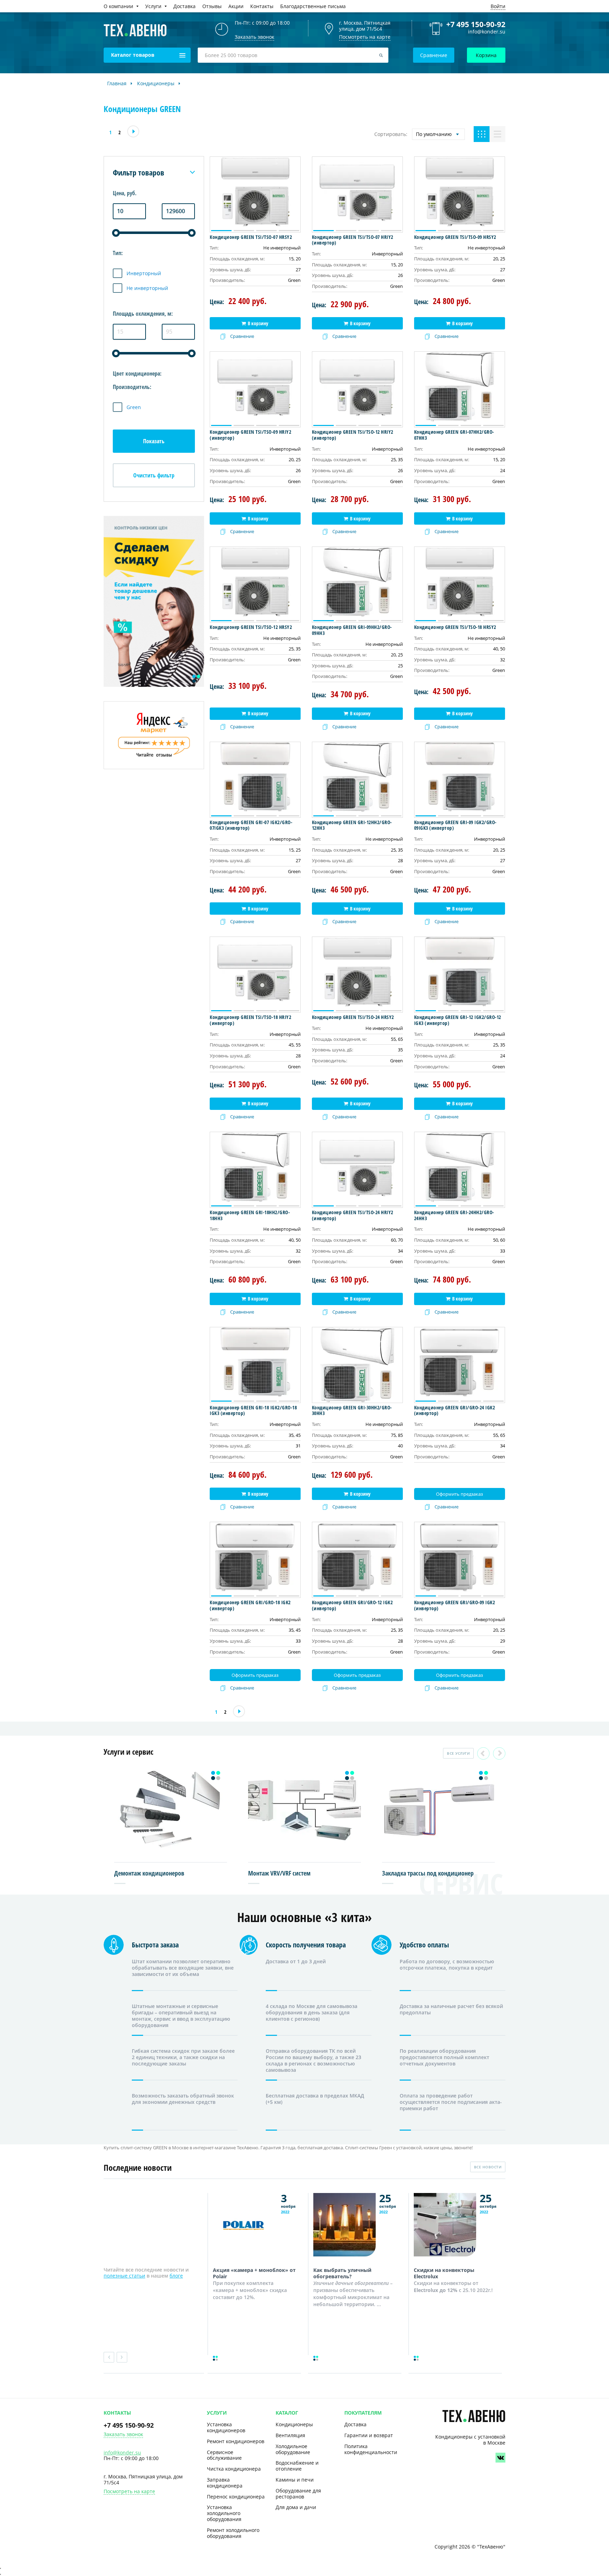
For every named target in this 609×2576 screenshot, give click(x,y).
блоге (176, 2276)
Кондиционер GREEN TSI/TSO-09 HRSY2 (455, 237)
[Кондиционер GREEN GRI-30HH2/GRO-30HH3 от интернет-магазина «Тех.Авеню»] (357, 1365)
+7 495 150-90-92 (476, 24)
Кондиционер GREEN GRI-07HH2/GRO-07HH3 (454, 435)
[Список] (497, 134)
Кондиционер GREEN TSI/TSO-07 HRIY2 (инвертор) (353, 240)
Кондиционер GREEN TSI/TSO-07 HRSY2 (251, 237)
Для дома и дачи (296, 2507)
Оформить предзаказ (459, 1494)
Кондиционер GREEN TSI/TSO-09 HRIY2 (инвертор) (250, 435)
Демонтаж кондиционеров (149, 1873)
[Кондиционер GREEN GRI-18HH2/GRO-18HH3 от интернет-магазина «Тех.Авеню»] (255, 1170)
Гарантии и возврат (369, 2435)
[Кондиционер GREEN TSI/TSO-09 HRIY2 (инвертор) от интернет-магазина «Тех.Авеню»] (255, 389)
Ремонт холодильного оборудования (233, 2533)
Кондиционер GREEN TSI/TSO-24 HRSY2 (353, 1017)
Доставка (355, 2424)
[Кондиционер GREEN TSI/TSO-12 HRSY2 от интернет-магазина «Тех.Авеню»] (255, 585)
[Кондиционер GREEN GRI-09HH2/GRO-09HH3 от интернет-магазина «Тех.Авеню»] (357, 585)
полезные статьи (124, 2276)
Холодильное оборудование (293, 2449)
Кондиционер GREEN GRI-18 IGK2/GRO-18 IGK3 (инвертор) (253, 1410)
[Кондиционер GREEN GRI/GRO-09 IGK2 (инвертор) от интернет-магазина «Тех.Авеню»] (460, 1560)
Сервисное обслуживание (224, 2455)
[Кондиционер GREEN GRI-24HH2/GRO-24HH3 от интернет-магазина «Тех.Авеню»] (460, 1170)
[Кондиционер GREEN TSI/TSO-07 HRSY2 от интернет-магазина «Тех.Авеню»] (255, 194)
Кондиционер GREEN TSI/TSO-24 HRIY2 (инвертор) (353, 1215)
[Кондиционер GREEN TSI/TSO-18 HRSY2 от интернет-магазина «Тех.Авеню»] (460, 585)
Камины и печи (295, 2480)
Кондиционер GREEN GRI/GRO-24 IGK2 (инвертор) (455, 1410)
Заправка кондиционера (225, 2483)
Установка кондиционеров (226, 2427)
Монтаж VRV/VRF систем (279, 1873)
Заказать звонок (123, 2435)
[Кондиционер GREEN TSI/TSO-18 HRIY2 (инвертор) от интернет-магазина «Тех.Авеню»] (255, 975)
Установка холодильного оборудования (224, 2513)
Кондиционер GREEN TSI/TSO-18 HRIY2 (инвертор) (250, 1020)
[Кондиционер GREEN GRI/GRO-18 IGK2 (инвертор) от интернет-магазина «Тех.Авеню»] (255, 1560)
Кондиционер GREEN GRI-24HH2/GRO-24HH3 (454, 1215)
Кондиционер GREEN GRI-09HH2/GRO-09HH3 (352, 630)
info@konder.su (487, 32)
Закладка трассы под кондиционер (428, 1873)
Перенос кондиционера (236, 2497)
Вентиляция (290, 2435)
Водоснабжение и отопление (297, 2466)
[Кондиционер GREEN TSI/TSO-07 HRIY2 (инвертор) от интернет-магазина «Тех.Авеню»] (357, 194)
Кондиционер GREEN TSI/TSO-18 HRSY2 (455, 627)
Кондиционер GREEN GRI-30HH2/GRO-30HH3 (352, 1410)
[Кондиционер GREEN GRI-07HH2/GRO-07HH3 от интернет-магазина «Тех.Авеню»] (460, 389)
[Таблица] (482, 134)
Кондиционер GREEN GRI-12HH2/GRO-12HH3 (352, 825)
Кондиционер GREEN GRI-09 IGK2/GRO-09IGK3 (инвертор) (455, 825)
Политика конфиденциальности (371, 2449)
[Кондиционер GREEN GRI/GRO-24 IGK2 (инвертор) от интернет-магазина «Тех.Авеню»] (460, 1365)
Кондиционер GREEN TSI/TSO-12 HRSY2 (251, 627)
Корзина (486, 55)
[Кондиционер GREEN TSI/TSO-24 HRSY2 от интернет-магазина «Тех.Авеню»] (357, 975)
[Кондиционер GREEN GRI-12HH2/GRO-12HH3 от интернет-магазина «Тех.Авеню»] (357, 780)
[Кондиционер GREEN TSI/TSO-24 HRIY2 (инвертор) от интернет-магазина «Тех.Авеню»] (357, 1170)
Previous (483, 1753)
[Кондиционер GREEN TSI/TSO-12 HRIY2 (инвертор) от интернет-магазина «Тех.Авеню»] (357, 389)
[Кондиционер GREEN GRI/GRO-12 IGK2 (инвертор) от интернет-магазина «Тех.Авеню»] (357, 1560)
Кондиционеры (294, 2424)
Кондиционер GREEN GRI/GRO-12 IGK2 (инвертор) (352, 1605)
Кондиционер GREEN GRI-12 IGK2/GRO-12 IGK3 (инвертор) (458, 1020)
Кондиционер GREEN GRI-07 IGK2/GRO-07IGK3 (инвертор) (251, 825)
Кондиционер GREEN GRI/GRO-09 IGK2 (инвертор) (455, 1605)
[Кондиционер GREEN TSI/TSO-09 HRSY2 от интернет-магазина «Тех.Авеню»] (460, 194)
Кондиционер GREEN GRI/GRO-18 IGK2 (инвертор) (250, 1605)
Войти (498, 6)
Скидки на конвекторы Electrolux (444, 2273)
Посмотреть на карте (365, 37)
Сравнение (434, 55)
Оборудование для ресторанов (298, 2494)
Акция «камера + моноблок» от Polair (254, 2273)
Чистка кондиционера (234, 2469)
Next (499, 1753)
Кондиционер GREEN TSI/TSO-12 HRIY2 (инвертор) (353, 435)
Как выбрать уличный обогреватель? (342, 2273)
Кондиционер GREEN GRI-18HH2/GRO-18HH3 (250, 1215)
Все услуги (458, 1753)
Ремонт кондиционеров (236, 2441)
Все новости (488, 2167)
